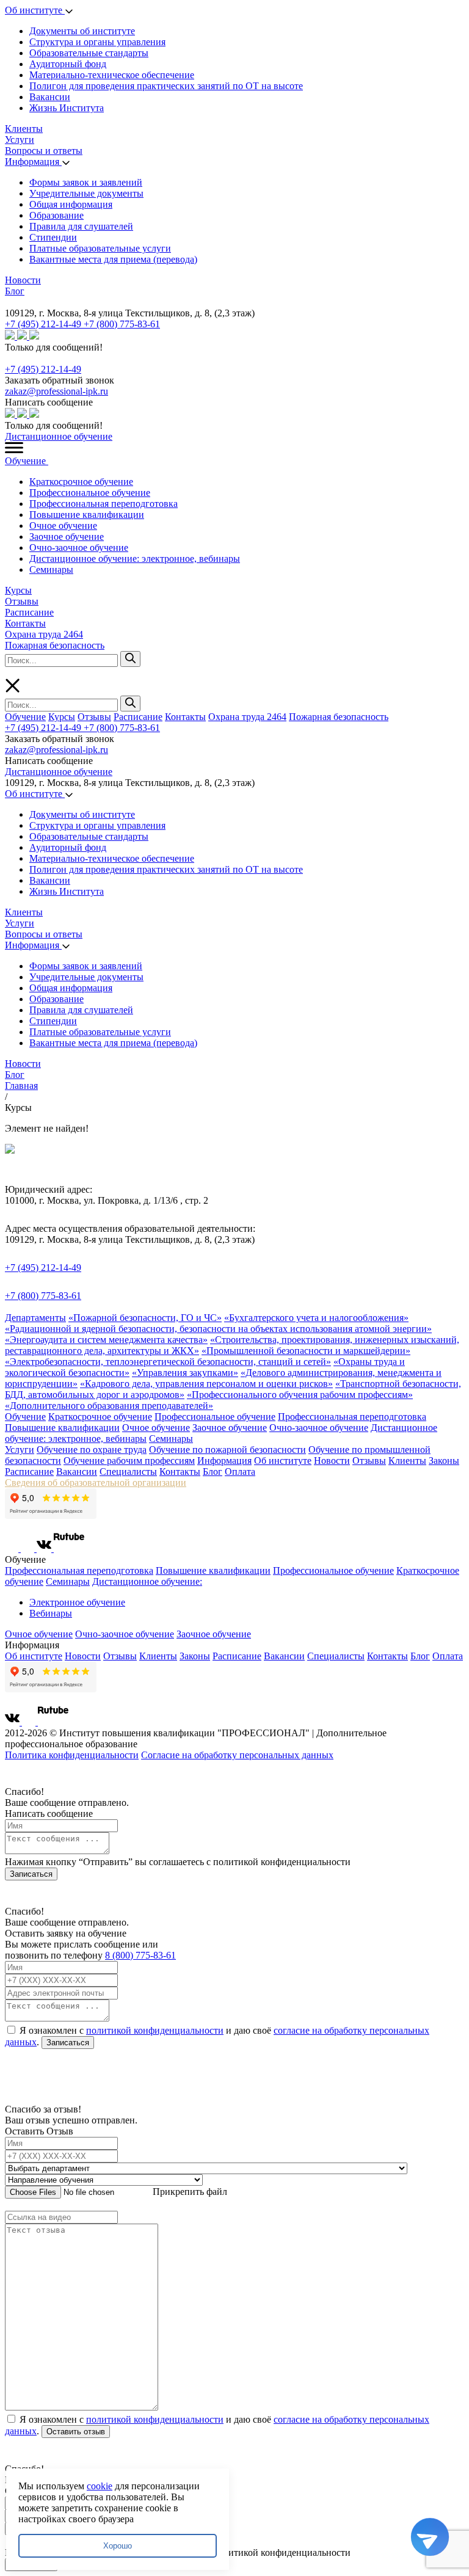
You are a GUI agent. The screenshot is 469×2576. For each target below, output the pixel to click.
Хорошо (118, 2546)
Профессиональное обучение (90, 493)
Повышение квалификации (87, 515)
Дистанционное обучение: (147, 1581)
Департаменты (35, 1318)
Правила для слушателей (81, 226)
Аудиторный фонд (68, 64)
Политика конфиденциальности (72, 1755)
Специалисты (128, 1472)
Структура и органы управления (97, 42)
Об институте (35, 10)
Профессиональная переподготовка (104, 504)
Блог (15, 291)
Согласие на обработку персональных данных (237, 1755)
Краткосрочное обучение (81, 482)
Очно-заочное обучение (79, 548)
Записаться (31, 1874)
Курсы (18, 590)
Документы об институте (82, 31)
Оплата (240, 1472)
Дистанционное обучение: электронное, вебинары (135, 558)
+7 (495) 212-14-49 (44, 324)
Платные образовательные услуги (100, 248)
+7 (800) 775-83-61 (122, 324)
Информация (33, 162)
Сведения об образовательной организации (96, 1483)
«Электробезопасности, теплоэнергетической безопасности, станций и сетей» (168, 1362)
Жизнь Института (67, 108)
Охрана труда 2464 (44, 634)
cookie (100, 2486)
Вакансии (50, 97)
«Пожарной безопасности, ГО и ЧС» (145, 1318)
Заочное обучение (67, 537)
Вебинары (51, 1613)
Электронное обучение (77, 1602)
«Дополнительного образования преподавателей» (109, 1406)
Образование (56, 215)
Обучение (27, 461)
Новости (23, 280)
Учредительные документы (86, 193)
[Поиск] (130, 659)
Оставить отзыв (76, 2432)
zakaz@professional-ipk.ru (56, 391)
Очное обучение (63, 526)
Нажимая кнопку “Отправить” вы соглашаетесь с (178, 1862)
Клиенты (24, 129)
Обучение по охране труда (92, 1450)
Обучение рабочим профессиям (129, 1461)
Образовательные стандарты (89, 53)
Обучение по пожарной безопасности (227, 1450)
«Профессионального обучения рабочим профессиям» (300, 1395)
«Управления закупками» (185, 1373)
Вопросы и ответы (44, 151)
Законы (444, 1461)
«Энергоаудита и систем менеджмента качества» (106, 1340)
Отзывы (22, 601)
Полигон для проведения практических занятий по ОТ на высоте (166, 86)
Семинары (51, 569)
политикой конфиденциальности (155, 2030)
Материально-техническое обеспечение (112, 75)
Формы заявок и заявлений (86, 182)
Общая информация (71, 204)
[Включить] (7, 302)
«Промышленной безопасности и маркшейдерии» (306, 1351)
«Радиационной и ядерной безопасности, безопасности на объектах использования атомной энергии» (218, 1329)
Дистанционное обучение (59, 436)
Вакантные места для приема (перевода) (113, 259)
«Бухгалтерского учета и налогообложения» (316, 1318)
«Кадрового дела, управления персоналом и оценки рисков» (206, 1384)
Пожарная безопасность (55, 645)
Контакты (25, 623)
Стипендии (53, 237)
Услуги (20, 140)
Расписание (29, 612)
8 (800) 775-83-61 (140, 1955)
